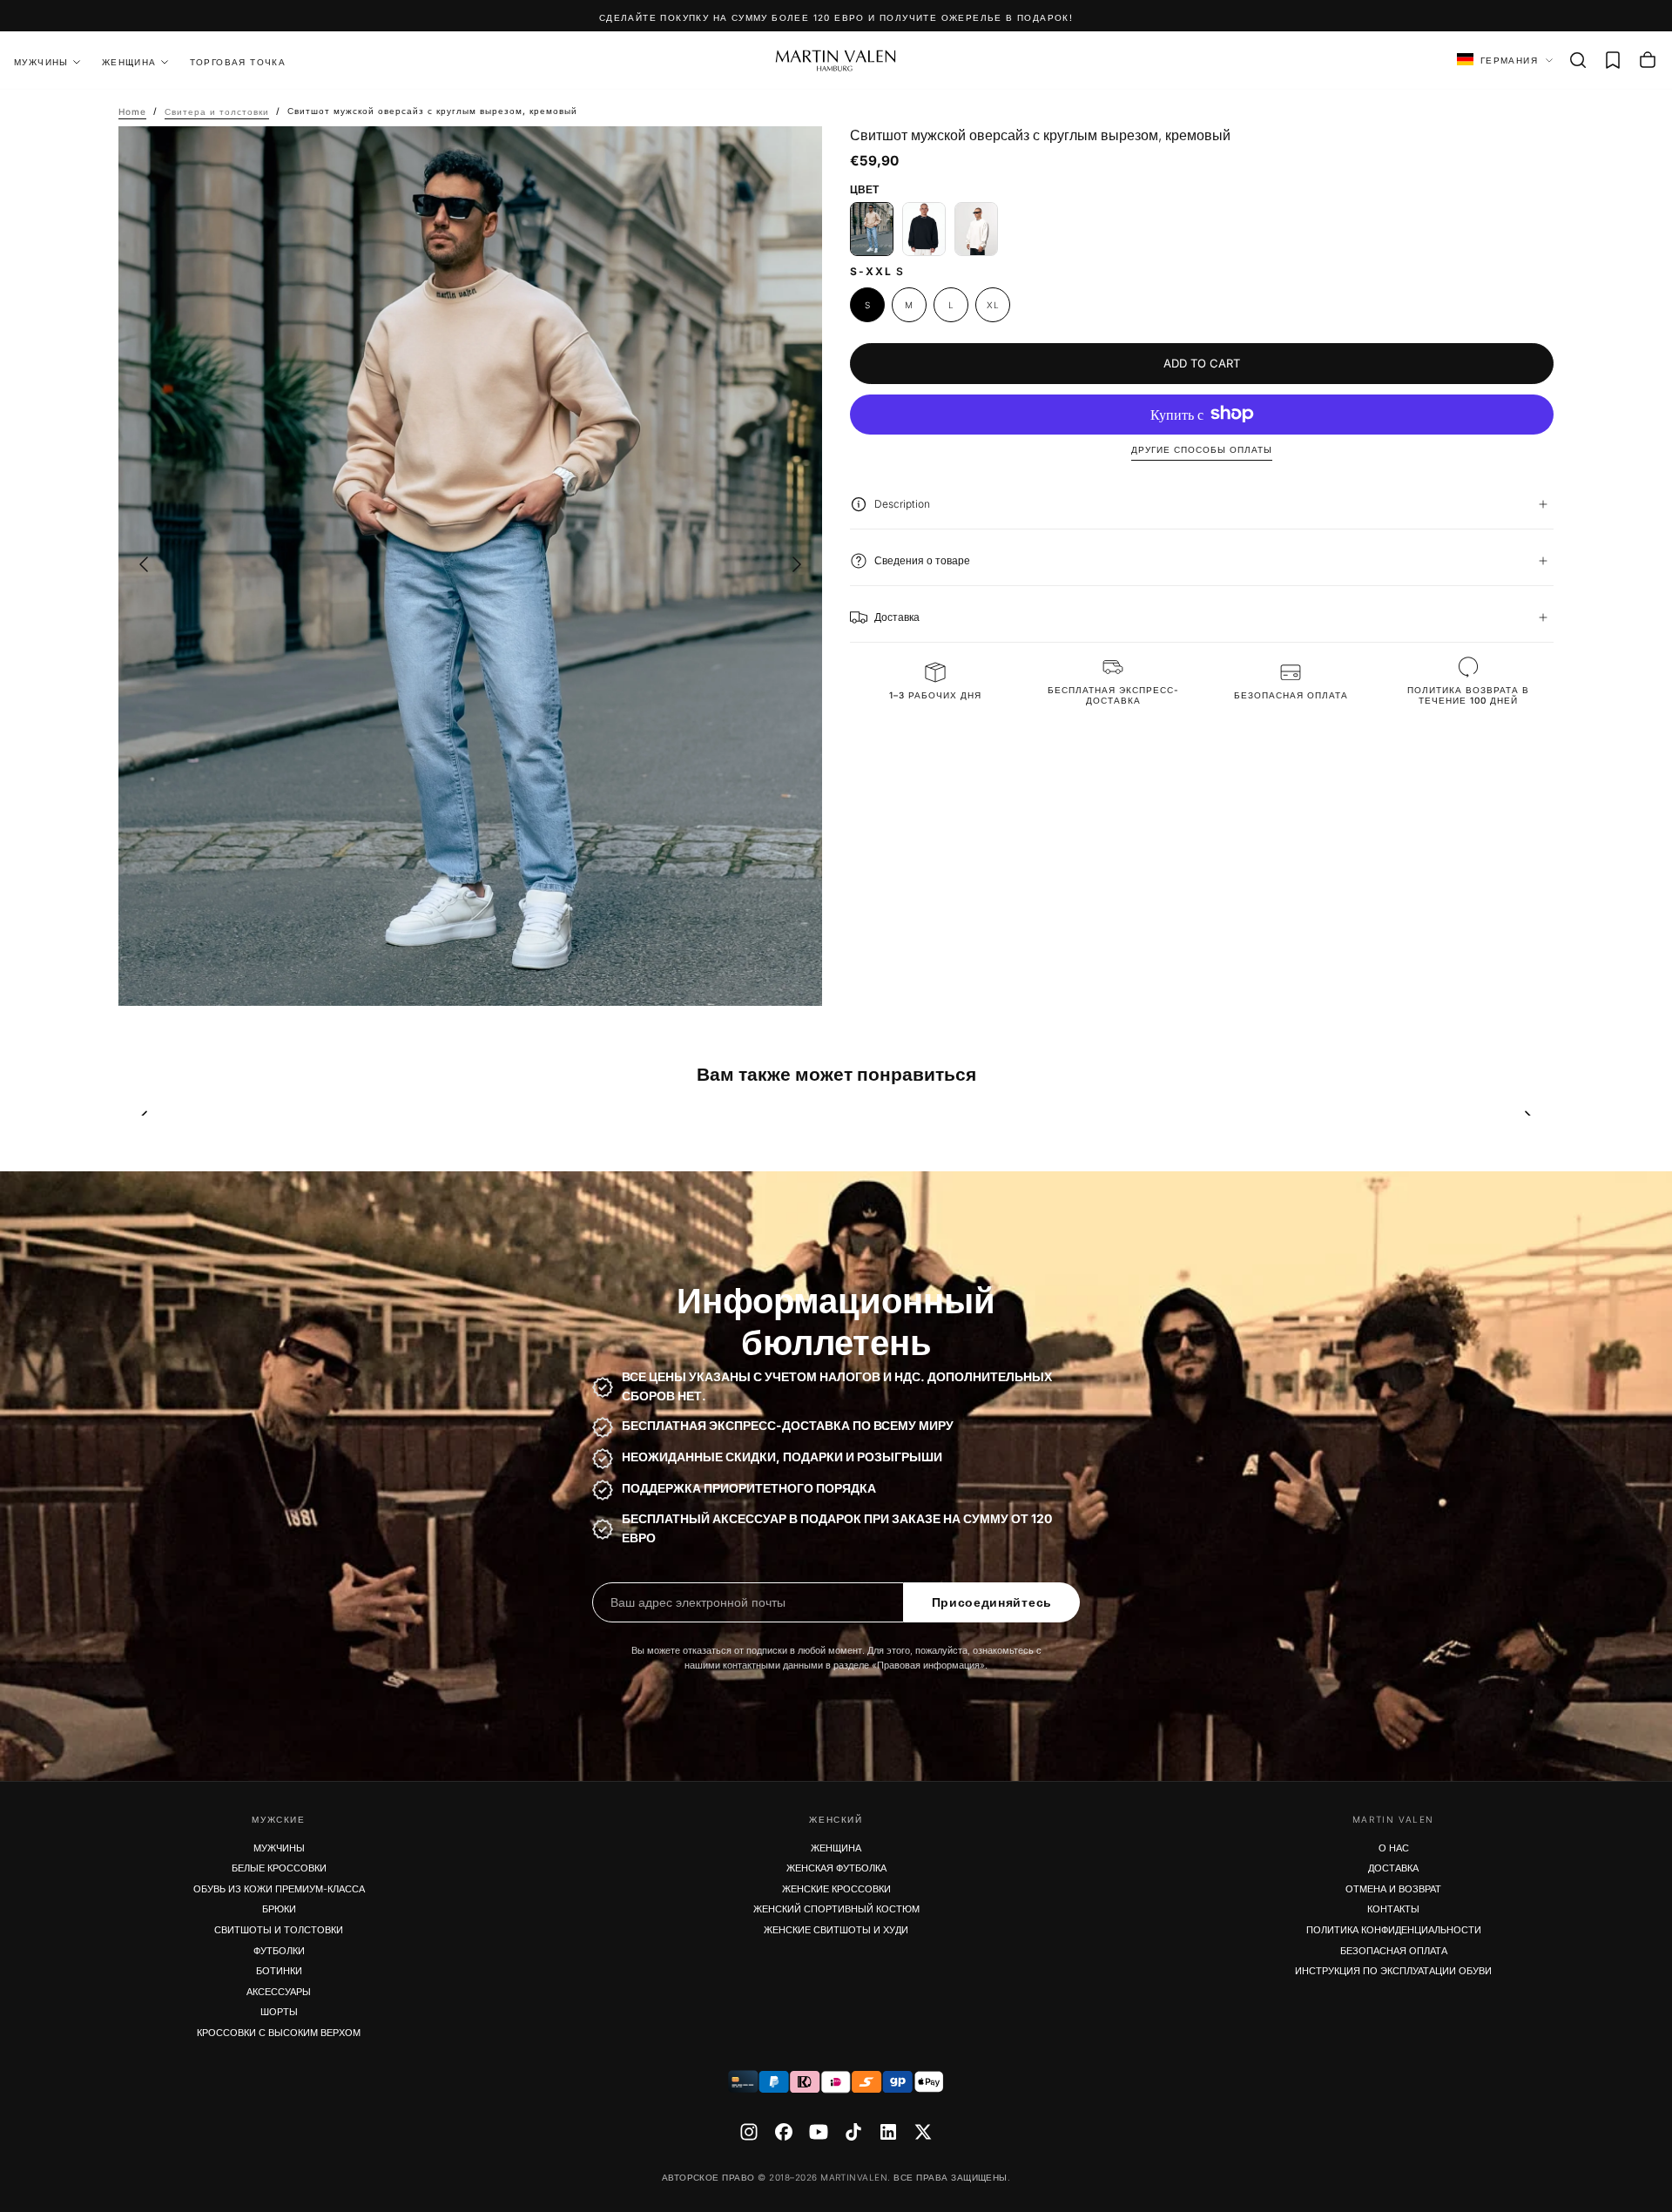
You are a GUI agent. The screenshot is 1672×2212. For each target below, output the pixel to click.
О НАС (1394, 1848)
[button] (1578, 60)
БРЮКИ (279, 1909)
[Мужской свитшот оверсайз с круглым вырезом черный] (924, 229)
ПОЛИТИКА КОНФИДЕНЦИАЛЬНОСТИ (1394, 1930)
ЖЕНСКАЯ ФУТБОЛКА (836, 1868)
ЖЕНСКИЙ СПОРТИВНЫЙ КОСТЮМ (836, 1909)
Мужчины (41, 62)
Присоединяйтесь (992, 1602)
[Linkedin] (888, 2132)
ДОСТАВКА (1393, 1868)
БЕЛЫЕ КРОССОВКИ (279, 1868)
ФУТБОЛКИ (279, 1951)
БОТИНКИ (279, 1971)
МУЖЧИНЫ (279, 1848)
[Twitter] (923, 2132)
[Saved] (1613, 60)
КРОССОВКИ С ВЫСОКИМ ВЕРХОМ (279, 2033)
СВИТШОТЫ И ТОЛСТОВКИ (279, 1930)
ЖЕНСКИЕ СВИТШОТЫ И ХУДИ (836, 1930)
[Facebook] (784, 2132)
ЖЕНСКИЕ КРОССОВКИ (836, 1889)
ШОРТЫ (279, 2012)
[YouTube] (819, 2132)
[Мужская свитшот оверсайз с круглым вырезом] (976, 229)
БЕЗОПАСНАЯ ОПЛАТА (1394, 1951)
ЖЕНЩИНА (129, 62)
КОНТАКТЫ (1393, 1909)
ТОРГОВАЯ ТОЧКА (238, 62)
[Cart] (1648, 60)
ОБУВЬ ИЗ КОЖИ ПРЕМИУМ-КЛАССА (279, 1889)
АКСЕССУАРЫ (279, 1992)
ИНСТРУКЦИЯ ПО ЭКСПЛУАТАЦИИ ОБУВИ (1393, 1971)
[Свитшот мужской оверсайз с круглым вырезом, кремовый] (872, 229)
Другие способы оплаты (1202, 449)
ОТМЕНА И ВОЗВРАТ (1393, 1889)
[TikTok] (853, 2132)
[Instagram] (749, 2132)
